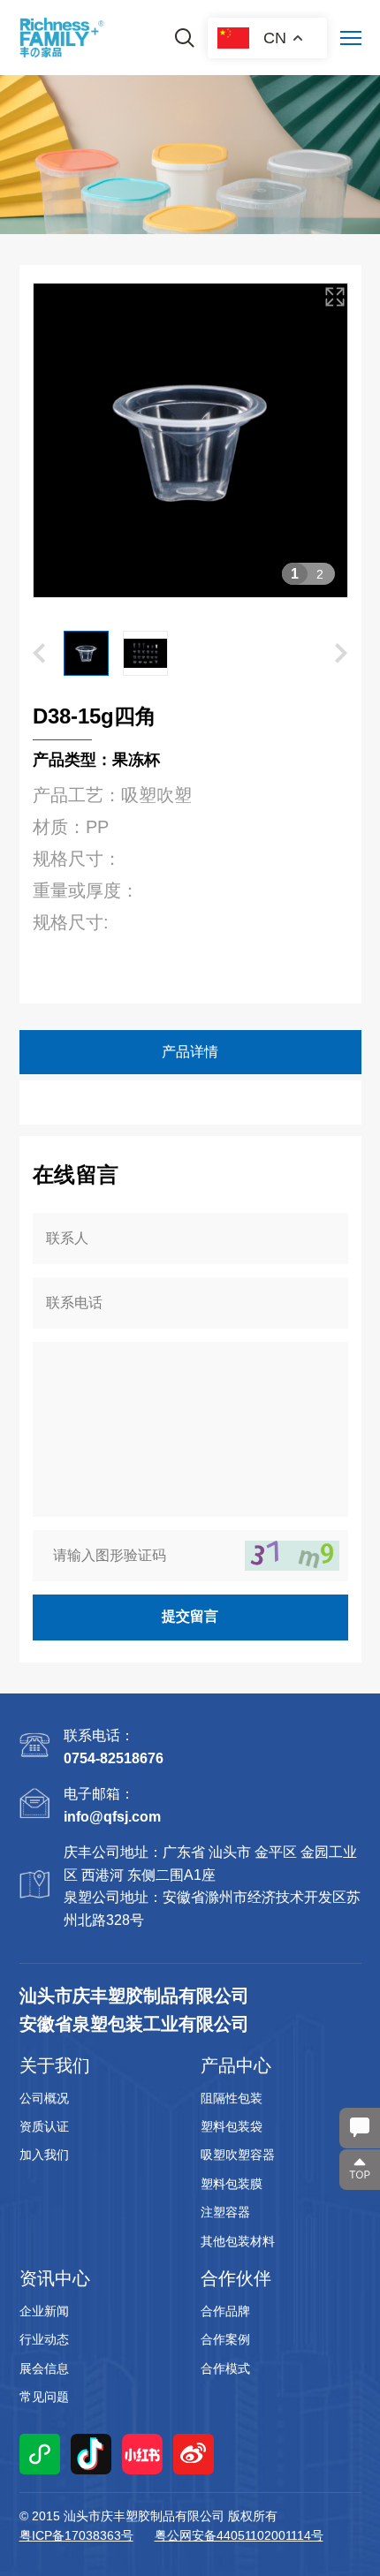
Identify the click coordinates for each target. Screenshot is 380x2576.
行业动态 (44, 2339)
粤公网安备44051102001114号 (239, 2535)
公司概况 (44, 2098)
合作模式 (225, 2368)
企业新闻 (44, 2311)
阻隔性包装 (232, 2098)
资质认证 (44, 2126)
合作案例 (225, 2339)
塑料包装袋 (232, 2126)
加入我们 (44, 2155)
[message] (360, 2128)
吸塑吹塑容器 (238, 2155)
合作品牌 (225, 2311)
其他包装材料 (238, 2241)
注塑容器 (225, 2212)
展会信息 (44, 2368)
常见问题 (44, 2397)
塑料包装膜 (232, 2184)
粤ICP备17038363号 (76, 2535)
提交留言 (190, 1616)
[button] (48, 440)
